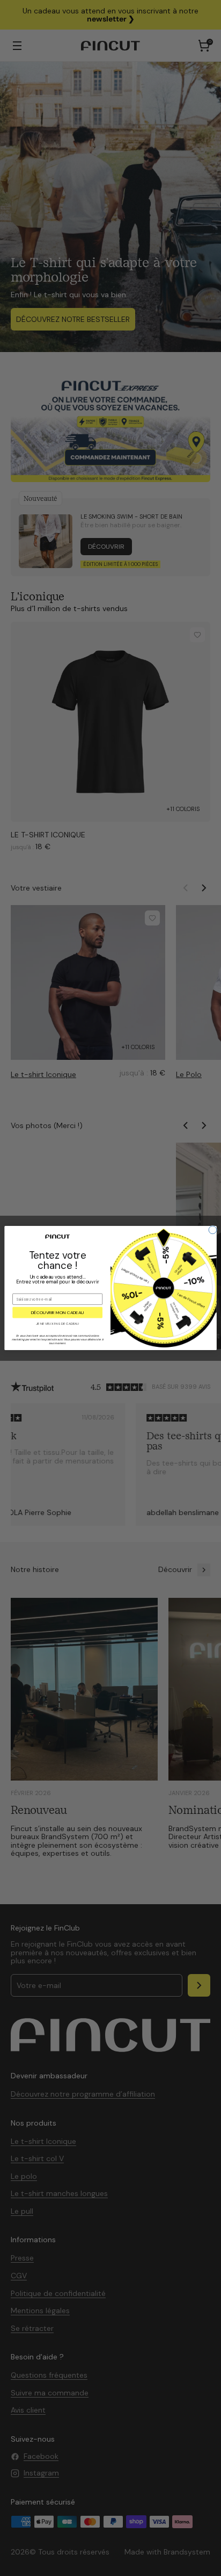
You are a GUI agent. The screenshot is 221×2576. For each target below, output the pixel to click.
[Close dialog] (213, 1230)
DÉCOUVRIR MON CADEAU (58, 1313)
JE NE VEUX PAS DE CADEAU (58, 1324)
